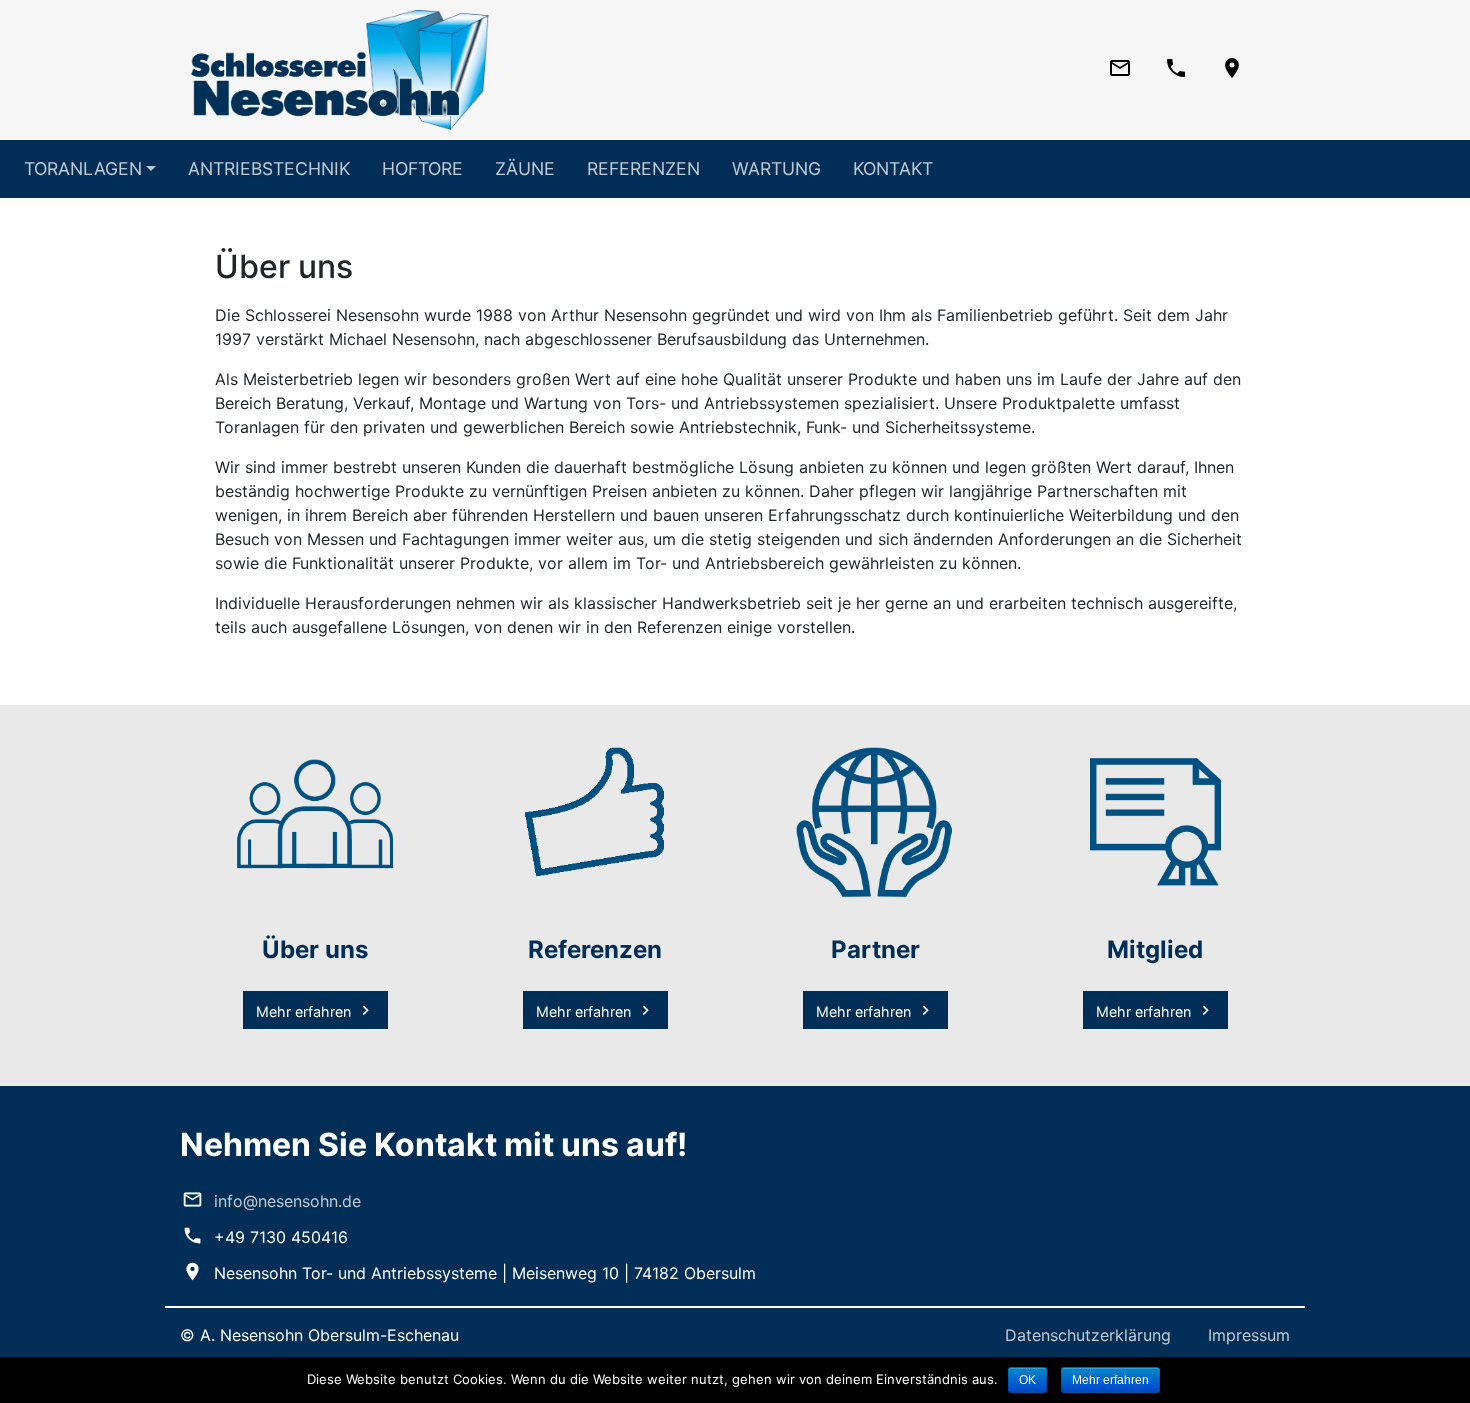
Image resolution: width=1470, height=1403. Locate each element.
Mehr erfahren (303, 1011)
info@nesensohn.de (287, 1201)
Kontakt (893, 168)
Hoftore (422, 168)
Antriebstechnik (269, 168)
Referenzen (643, 168)
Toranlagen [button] (83, 168)
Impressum (1249, 1335)
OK (1027, 1380)
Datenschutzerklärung (1088, 1335)
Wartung (776, 168)
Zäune (525, 168)
